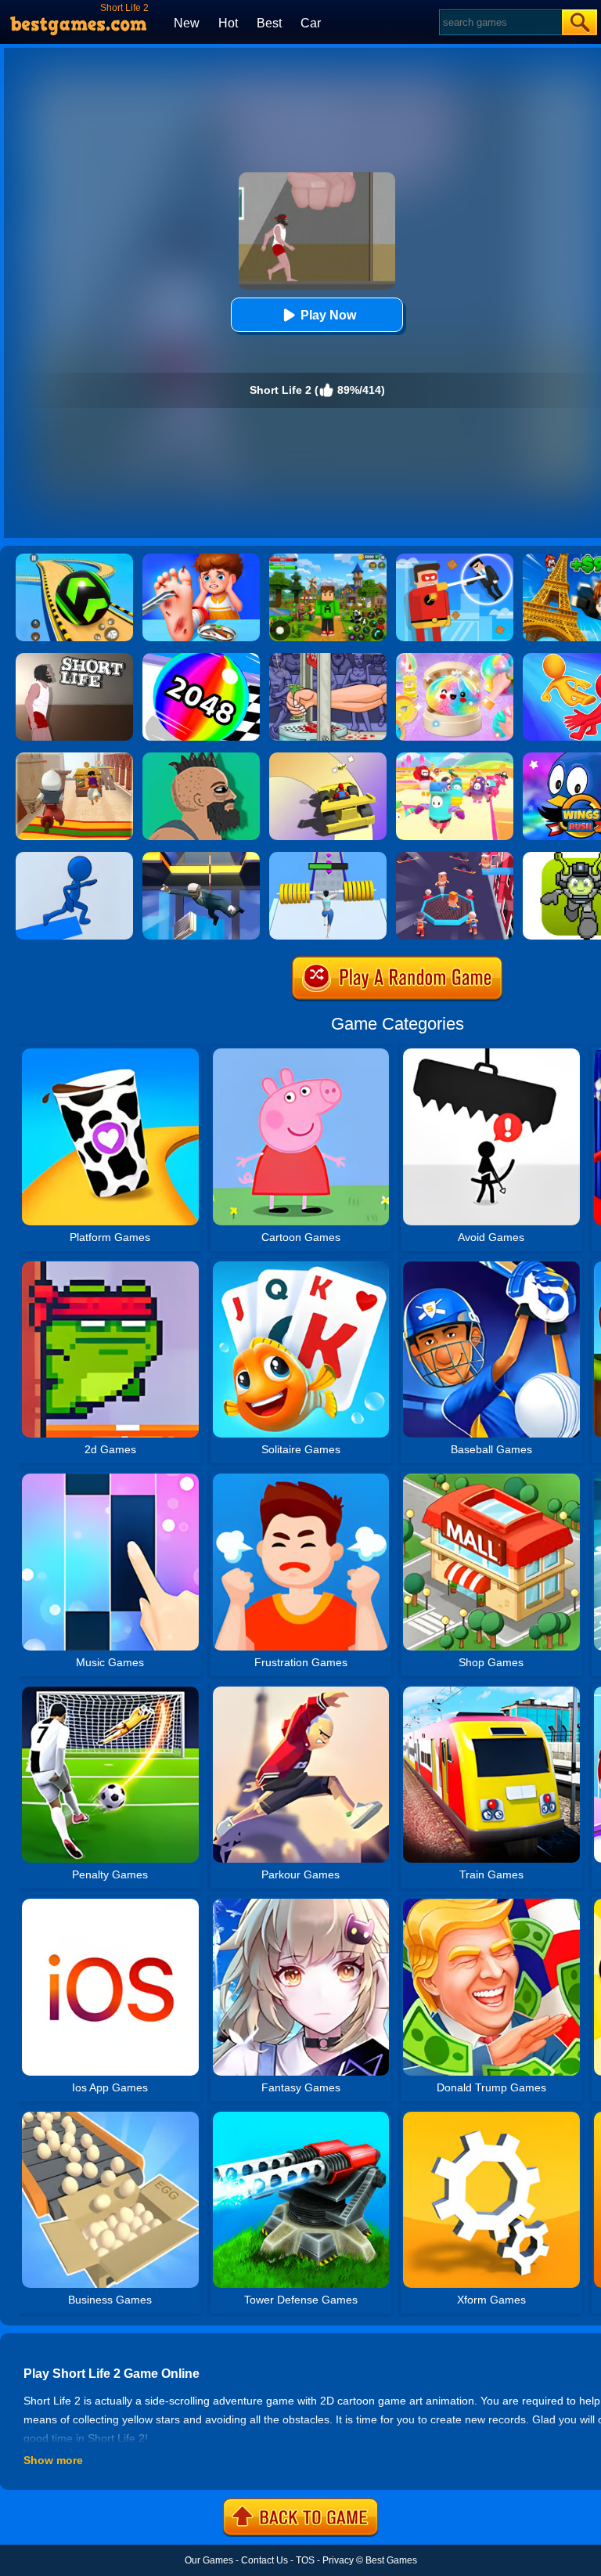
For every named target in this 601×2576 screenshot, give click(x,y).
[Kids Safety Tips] (201, 559)
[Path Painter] (74, 857)
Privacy (338, 2560)
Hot (228, 23)
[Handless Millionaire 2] (328, 658)
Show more (53, 2460)
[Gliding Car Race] (328, 758)
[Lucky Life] (201, 758)
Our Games (209, 2560)
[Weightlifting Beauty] (328, 857)
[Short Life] (74, 658)
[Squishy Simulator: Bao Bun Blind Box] (455, 658)
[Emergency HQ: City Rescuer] (455, 857)
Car (311, 23)
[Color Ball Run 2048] (201, 658)
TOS (305, 2560)
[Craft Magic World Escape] (328, 559)
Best (269, 23)
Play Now (328, 315)
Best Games (391, 2560)
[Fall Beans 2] (455, 758)
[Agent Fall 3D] (201, 857)
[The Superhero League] (455, 559)
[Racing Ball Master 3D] (74, 559)
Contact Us (265, 2560)
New (187, 23)
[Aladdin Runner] (74, 758)
